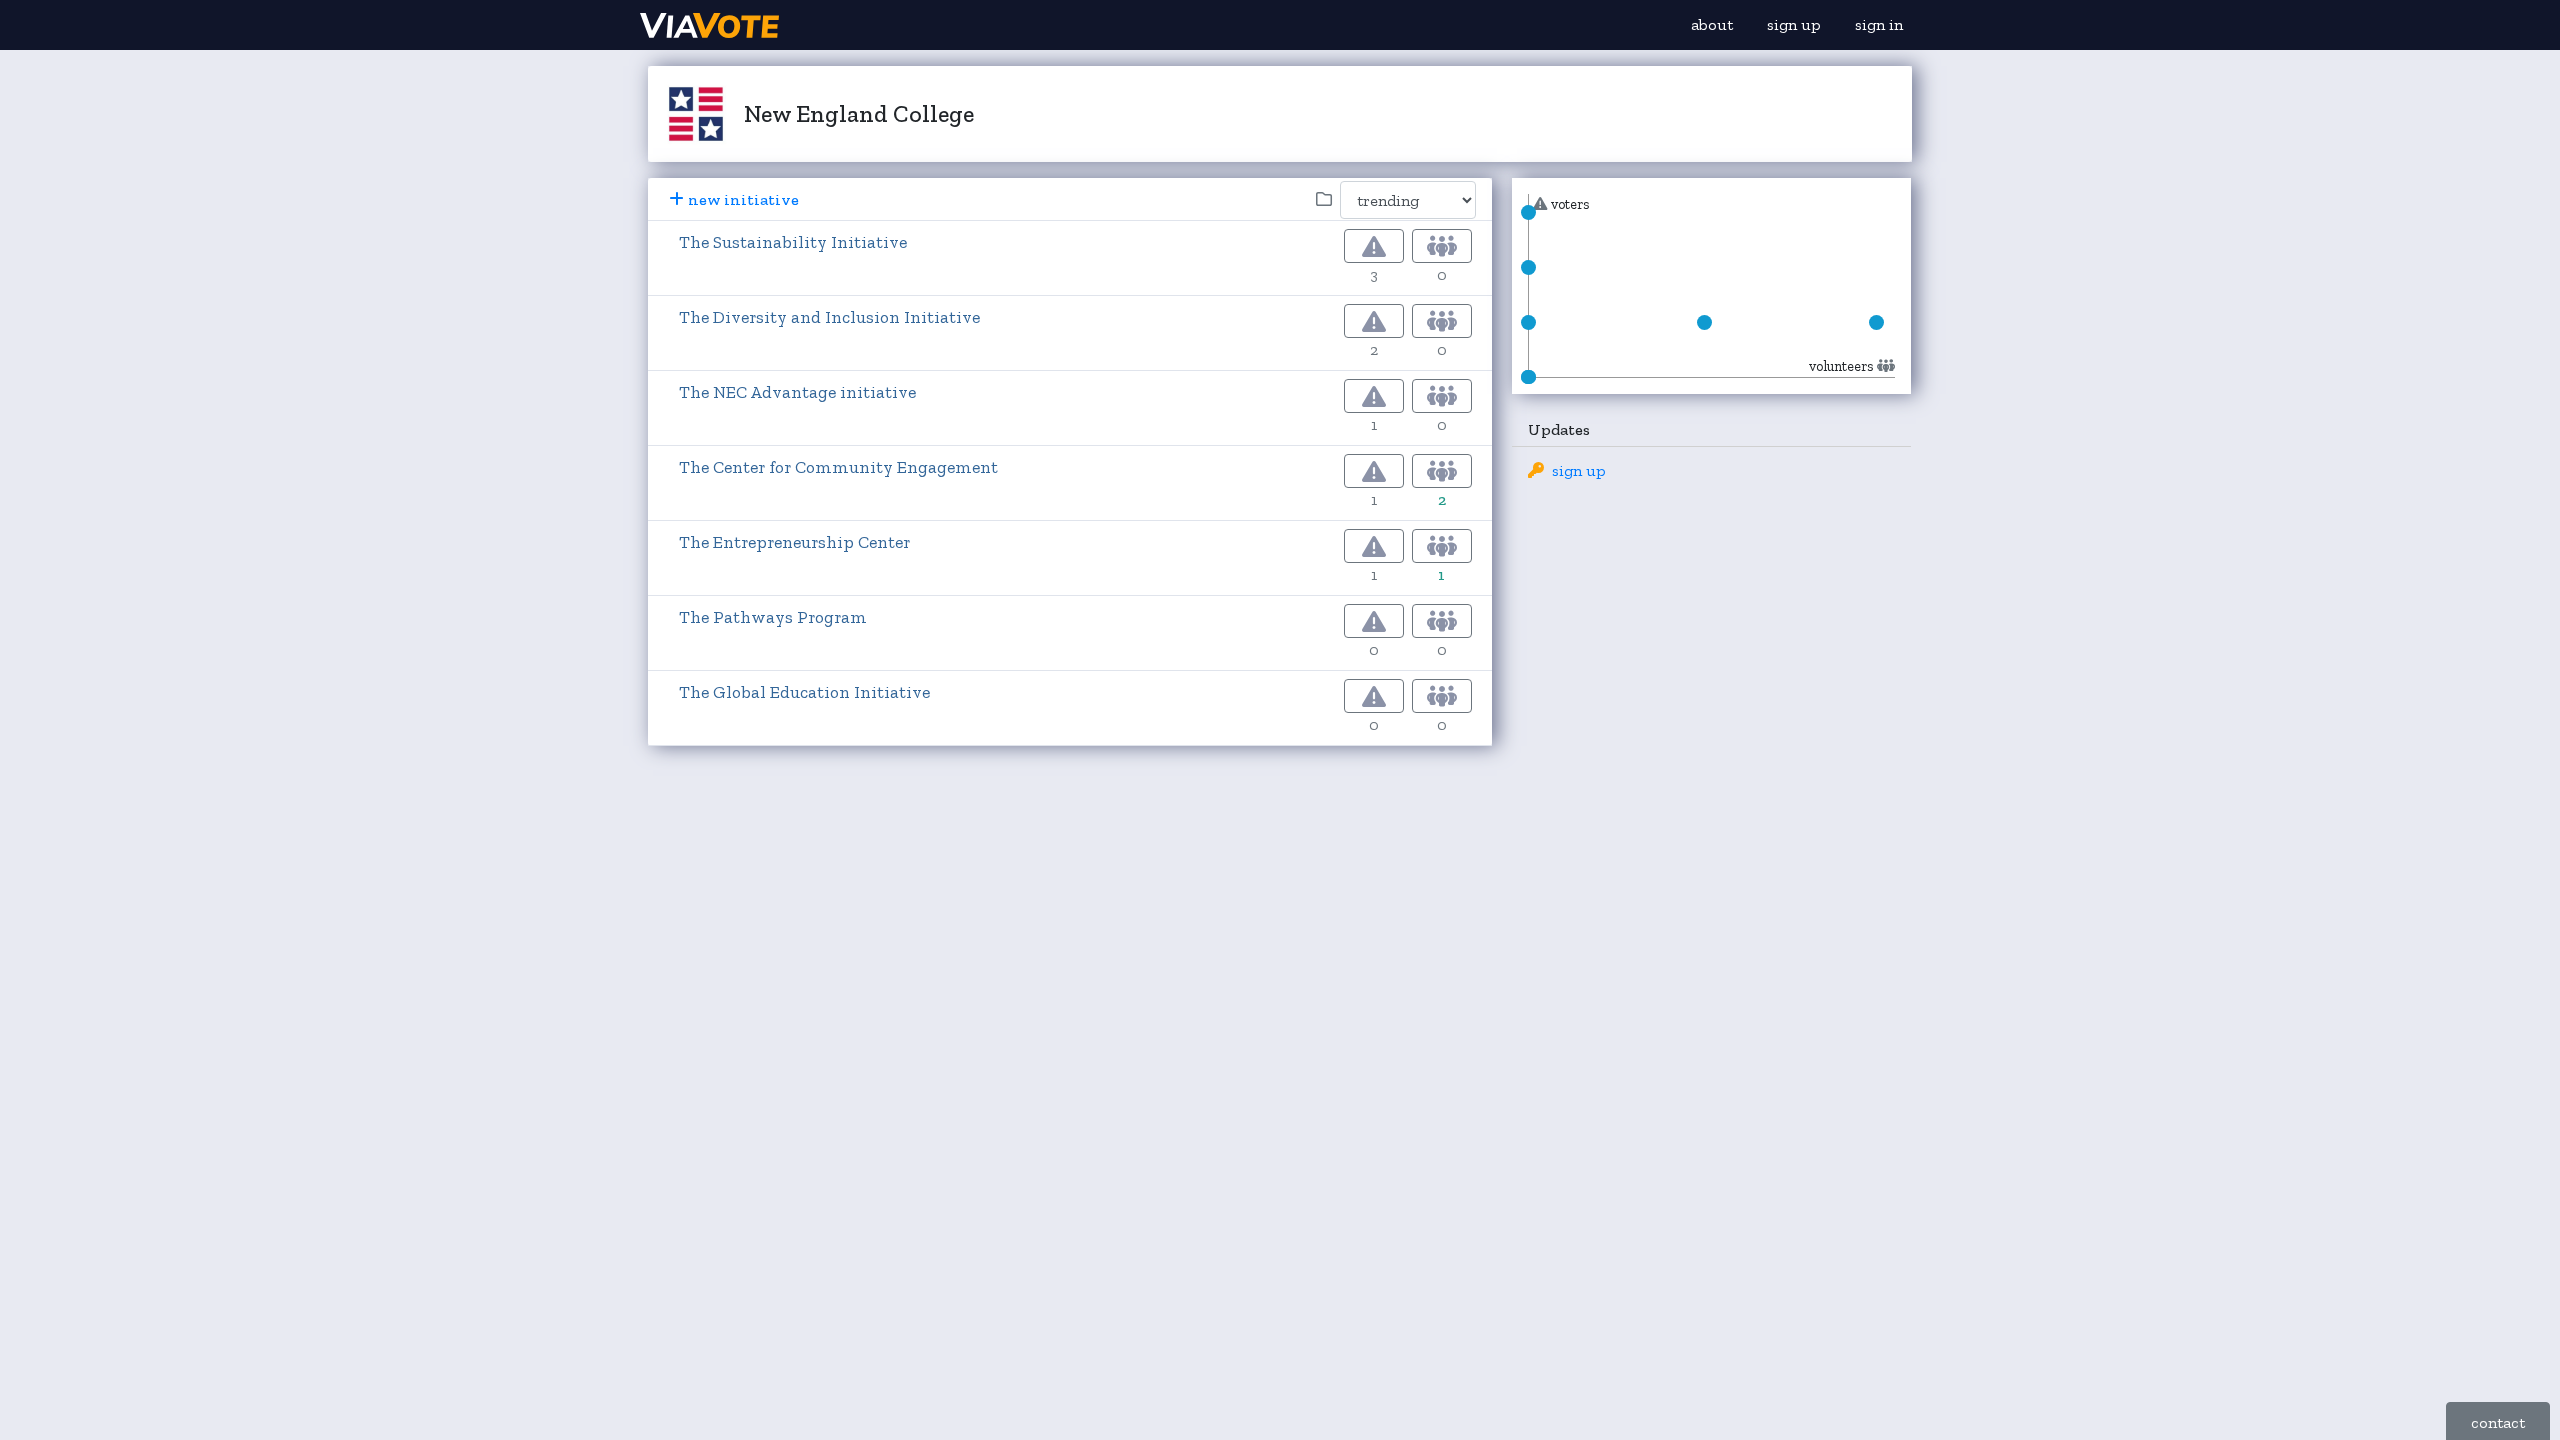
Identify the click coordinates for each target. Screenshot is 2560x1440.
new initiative (743, 199)
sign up (1794, 24)
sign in (1879, 24)
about (1712, 24)
